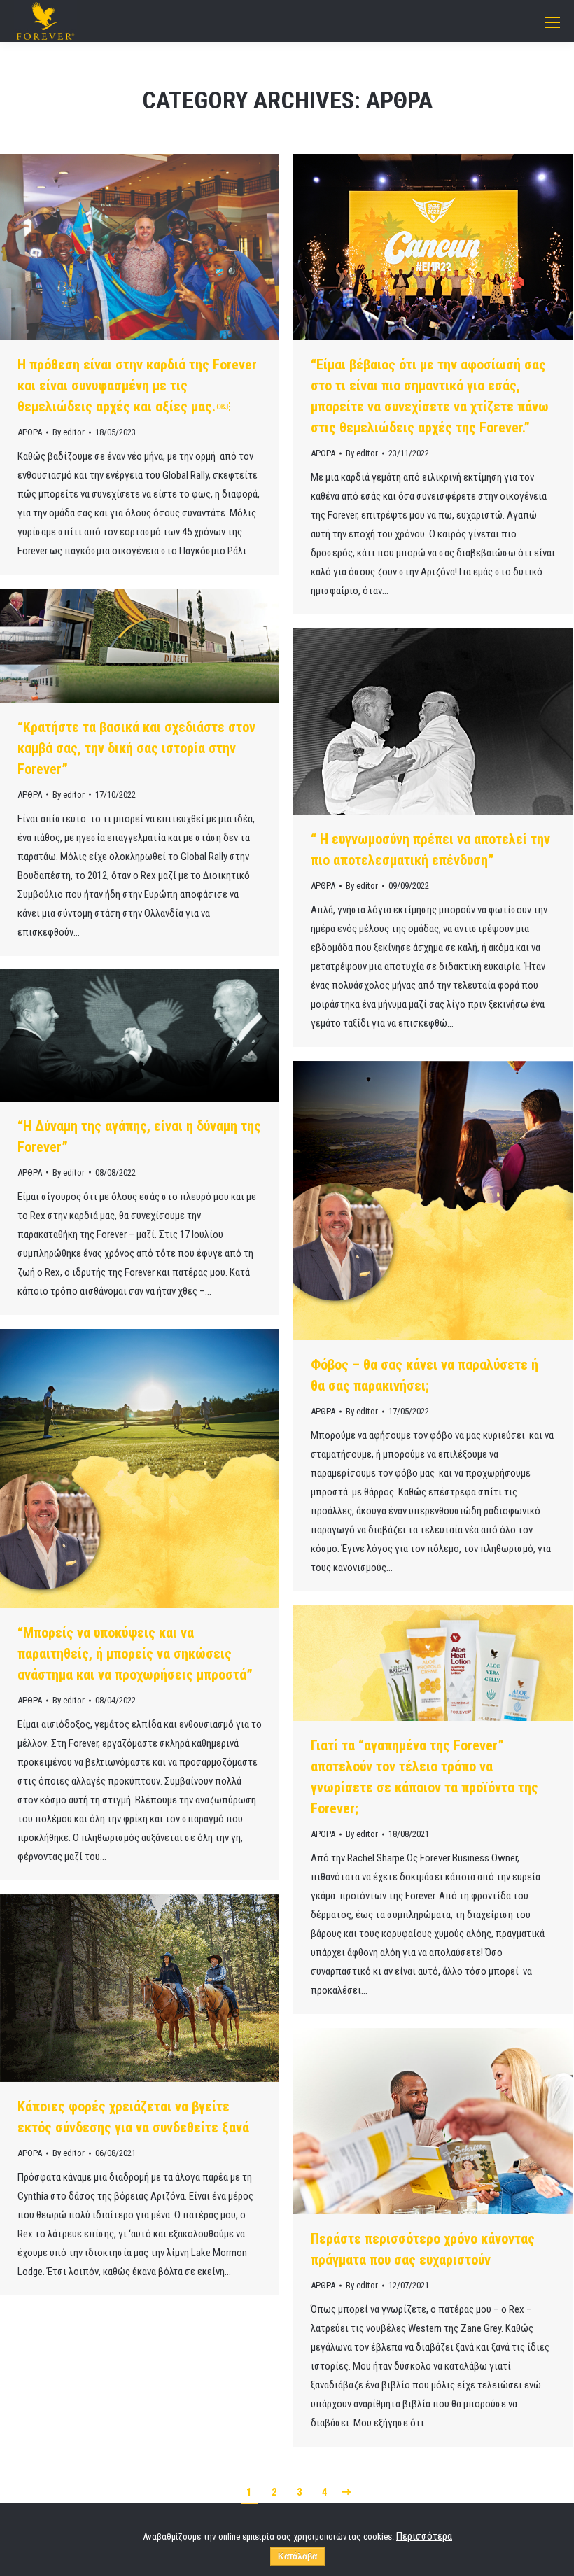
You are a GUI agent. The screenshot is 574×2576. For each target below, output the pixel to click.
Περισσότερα (424, 2536)
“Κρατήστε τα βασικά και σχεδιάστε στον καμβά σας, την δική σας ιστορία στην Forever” (136, 748)
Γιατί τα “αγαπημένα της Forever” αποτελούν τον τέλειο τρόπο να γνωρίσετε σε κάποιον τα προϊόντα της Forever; (425, 1777)
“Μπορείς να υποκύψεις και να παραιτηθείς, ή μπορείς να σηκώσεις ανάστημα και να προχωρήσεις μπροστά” (135, 1654)
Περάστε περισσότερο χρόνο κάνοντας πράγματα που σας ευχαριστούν (423, 2249)
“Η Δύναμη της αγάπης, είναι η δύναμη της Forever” (139, 1136)
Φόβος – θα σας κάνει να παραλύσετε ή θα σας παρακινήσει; (425, 1375)
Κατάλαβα (297, 2556)
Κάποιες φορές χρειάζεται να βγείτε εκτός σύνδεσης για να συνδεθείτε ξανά (133, 2117)
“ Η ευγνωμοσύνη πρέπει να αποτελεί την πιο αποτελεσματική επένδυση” (430, 850)
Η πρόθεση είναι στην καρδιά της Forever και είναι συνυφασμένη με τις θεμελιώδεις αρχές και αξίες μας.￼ (137, 386)
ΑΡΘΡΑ (30, 432)
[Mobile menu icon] (552, 22)
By (69, 432)
